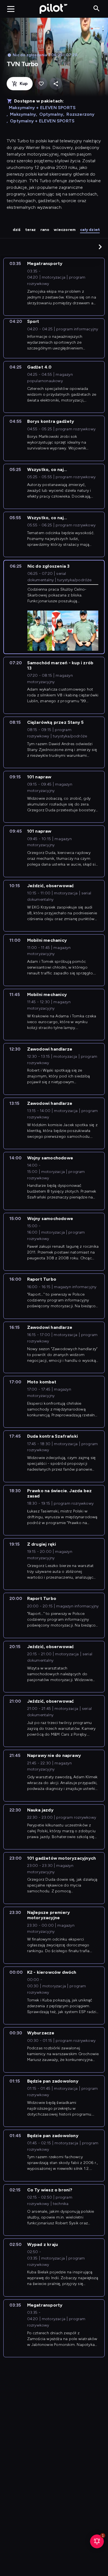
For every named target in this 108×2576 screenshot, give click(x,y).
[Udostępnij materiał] (56, 84)
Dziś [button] (17, 230)
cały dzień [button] (90, 230)
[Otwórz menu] (11, 9)
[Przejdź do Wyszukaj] (97, 9)
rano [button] (45, 230)
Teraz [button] (31, 230)
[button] (100, 247)
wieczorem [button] (65, 230)
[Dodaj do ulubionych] (41, 84)
